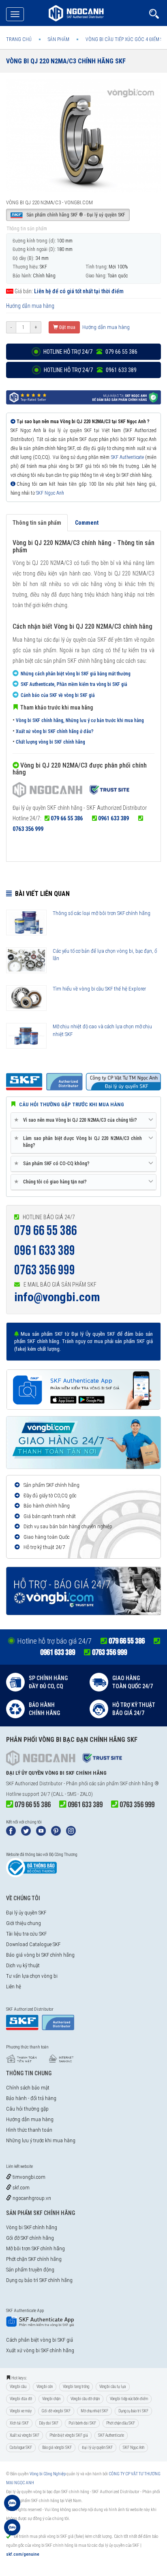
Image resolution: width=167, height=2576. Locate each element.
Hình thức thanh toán (29, 2130)
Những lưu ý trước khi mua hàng (41, 2140)
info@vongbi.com (57, 1297)
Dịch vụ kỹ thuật (23, 1965)
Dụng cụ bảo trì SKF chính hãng (39, 2280)
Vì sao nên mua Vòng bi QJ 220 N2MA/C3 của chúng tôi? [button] (77, 1120)
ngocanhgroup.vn (31, 2198)
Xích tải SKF (19, 2423)
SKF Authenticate (127, 457)
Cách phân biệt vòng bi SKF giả (40, 2340)
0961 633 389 (113, 818)
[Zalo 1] (12, 2507)
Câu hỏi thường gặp (27, 2109)
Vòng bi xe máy (21, 2411)
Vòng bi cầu (18, 2387)
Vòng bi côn (45, 2387)
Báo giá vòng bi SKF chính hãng (40, 1955)
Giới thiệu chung (24, 1923)
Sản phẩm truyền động (30, 2270)
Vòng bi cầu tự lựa (113, 2387)
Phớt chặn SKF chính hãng (34, 2259)
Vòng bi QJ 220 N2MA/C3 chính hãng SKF (66, 61)
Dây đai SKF (49, 2423)
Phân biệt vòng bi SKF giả (69, 2435)
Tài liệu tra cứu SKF (26, 1934)
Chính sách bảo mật (28, 2088)
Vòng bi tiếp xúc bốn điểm (129, 2399)
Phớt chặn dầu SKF (121, 2423)
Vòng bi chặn (51, 2399)
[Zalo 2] (12, 2531)
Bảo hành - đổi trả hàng (31, 2098)
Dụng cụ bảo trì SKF (133, 2411)
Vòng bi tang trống (76, 2387)
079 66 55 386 (67, 818)
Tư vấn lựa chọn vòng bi (32, 1976)
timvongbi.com (28, 2177)
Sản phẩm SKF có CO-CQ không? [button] (53, 1163)
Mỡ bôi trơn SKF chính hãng (35, 2248)
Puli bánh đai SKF (82, 2423)
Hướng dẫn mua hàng (30, 306)
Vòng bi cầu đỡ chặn (85, 2399)
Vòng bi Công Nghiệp (48, 2474)
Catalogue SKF (21, 2447)
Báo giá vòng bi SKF (57, 2447)
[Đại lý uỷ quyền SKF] (71, 791)
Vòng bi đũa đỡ (21, 2399)
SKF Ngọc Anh (50, 493)
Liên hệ (14, 1987)
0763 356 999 (28, 829)
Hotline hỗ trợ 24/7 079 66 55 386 (90, 352)
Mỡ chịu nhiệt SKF (94, 2411)
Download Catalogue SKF (33, 1944)
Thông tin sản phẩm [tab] (37, 523)
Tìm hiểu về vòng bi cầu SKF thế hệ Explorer (99, 989)
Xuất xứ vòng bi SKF (25, 2435)
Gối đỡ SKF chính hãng (30, 2238)
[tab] (83, 1120)
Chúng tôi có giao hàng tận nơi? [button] (52, 1182)
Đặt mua (67, 327)
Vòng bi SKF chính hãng (32, 2227)
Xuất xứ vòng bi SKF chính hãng (40, 2350)
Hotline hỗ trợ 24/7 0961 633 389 (90, 370)
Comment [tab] (87, 523)
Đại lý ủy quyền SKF (26, 1913)
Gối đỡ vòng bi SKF (56, 2411)
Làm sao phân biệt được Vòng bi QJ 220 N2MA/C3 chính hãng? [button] (79, 1142)
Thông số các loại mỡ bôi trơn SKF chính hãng (102, 913)
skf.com (20, 2188)
